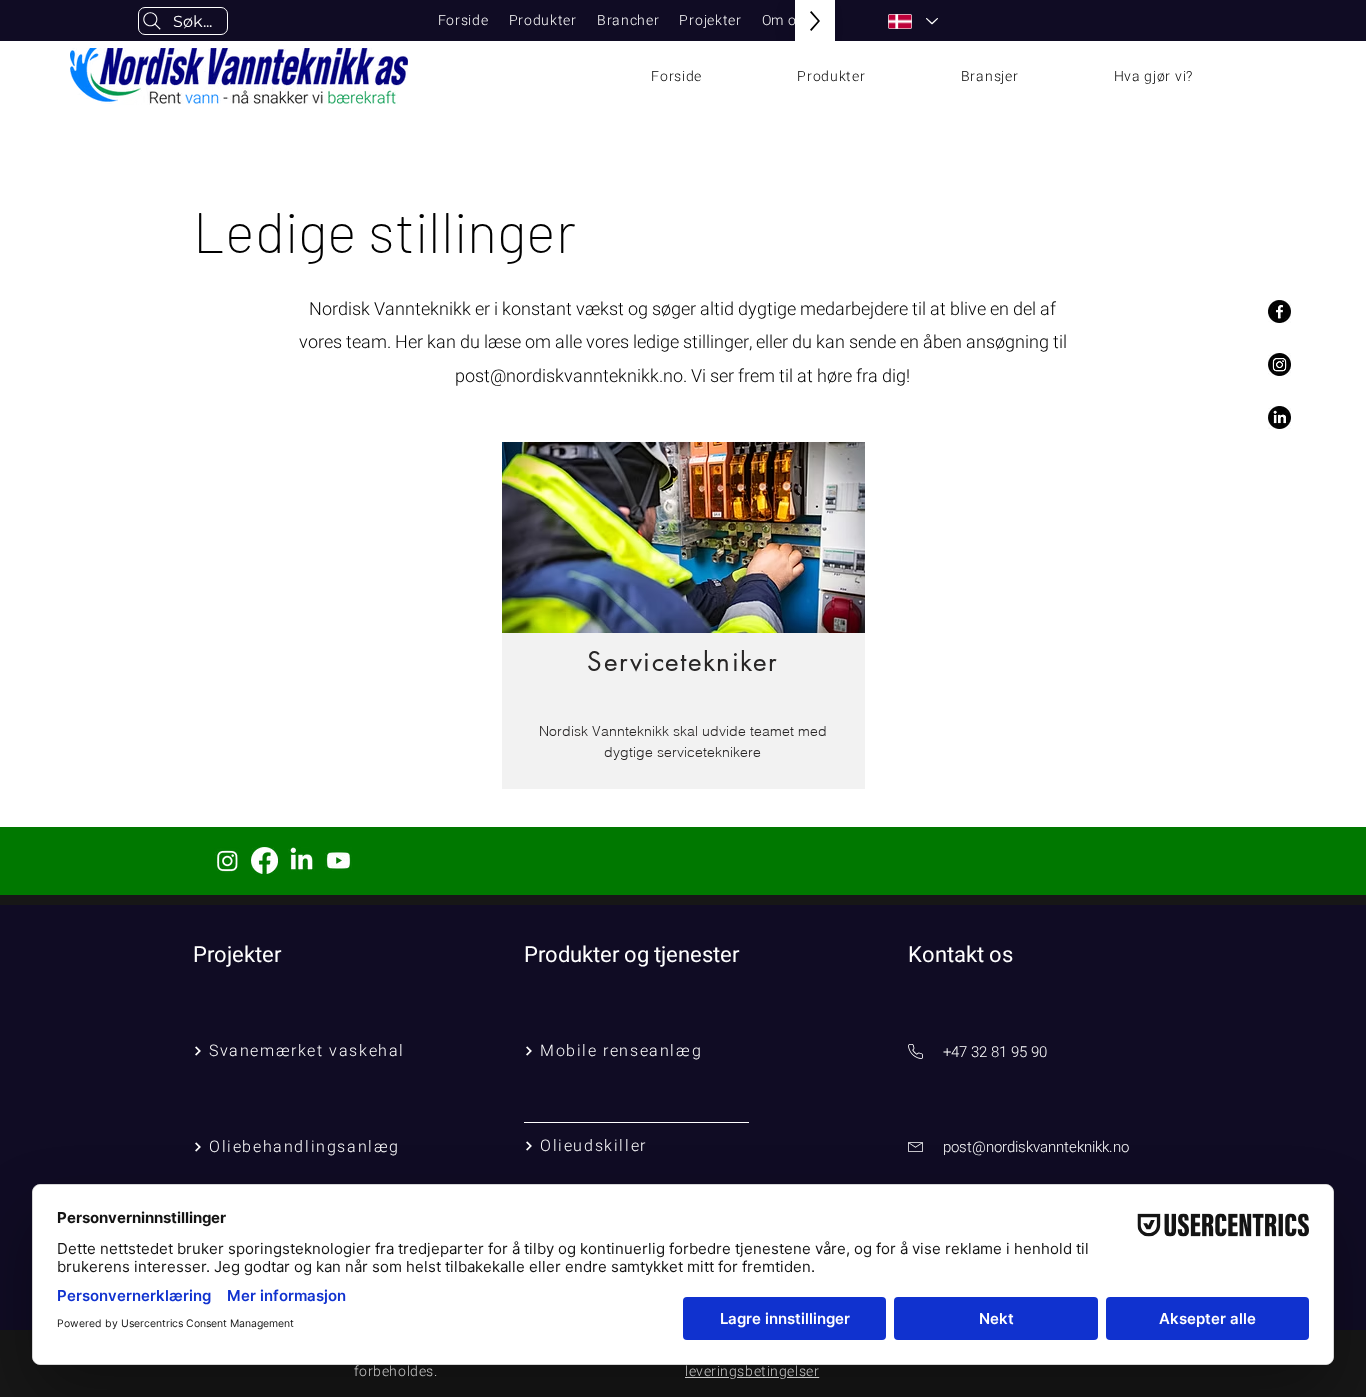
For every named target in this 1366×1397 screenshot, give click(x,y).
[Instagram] (1279, 364)
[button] (543, 20)
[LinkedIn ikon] (301, 860)
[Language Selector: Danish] (912, 21)
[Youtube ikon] (338, 860)
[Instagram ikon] (227, 860)
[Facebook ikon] (264, 860)
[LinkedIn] (1279, 417)
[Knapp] (683, 613)
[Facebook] (1279, 311)
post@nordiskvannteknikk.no (569, 376)
